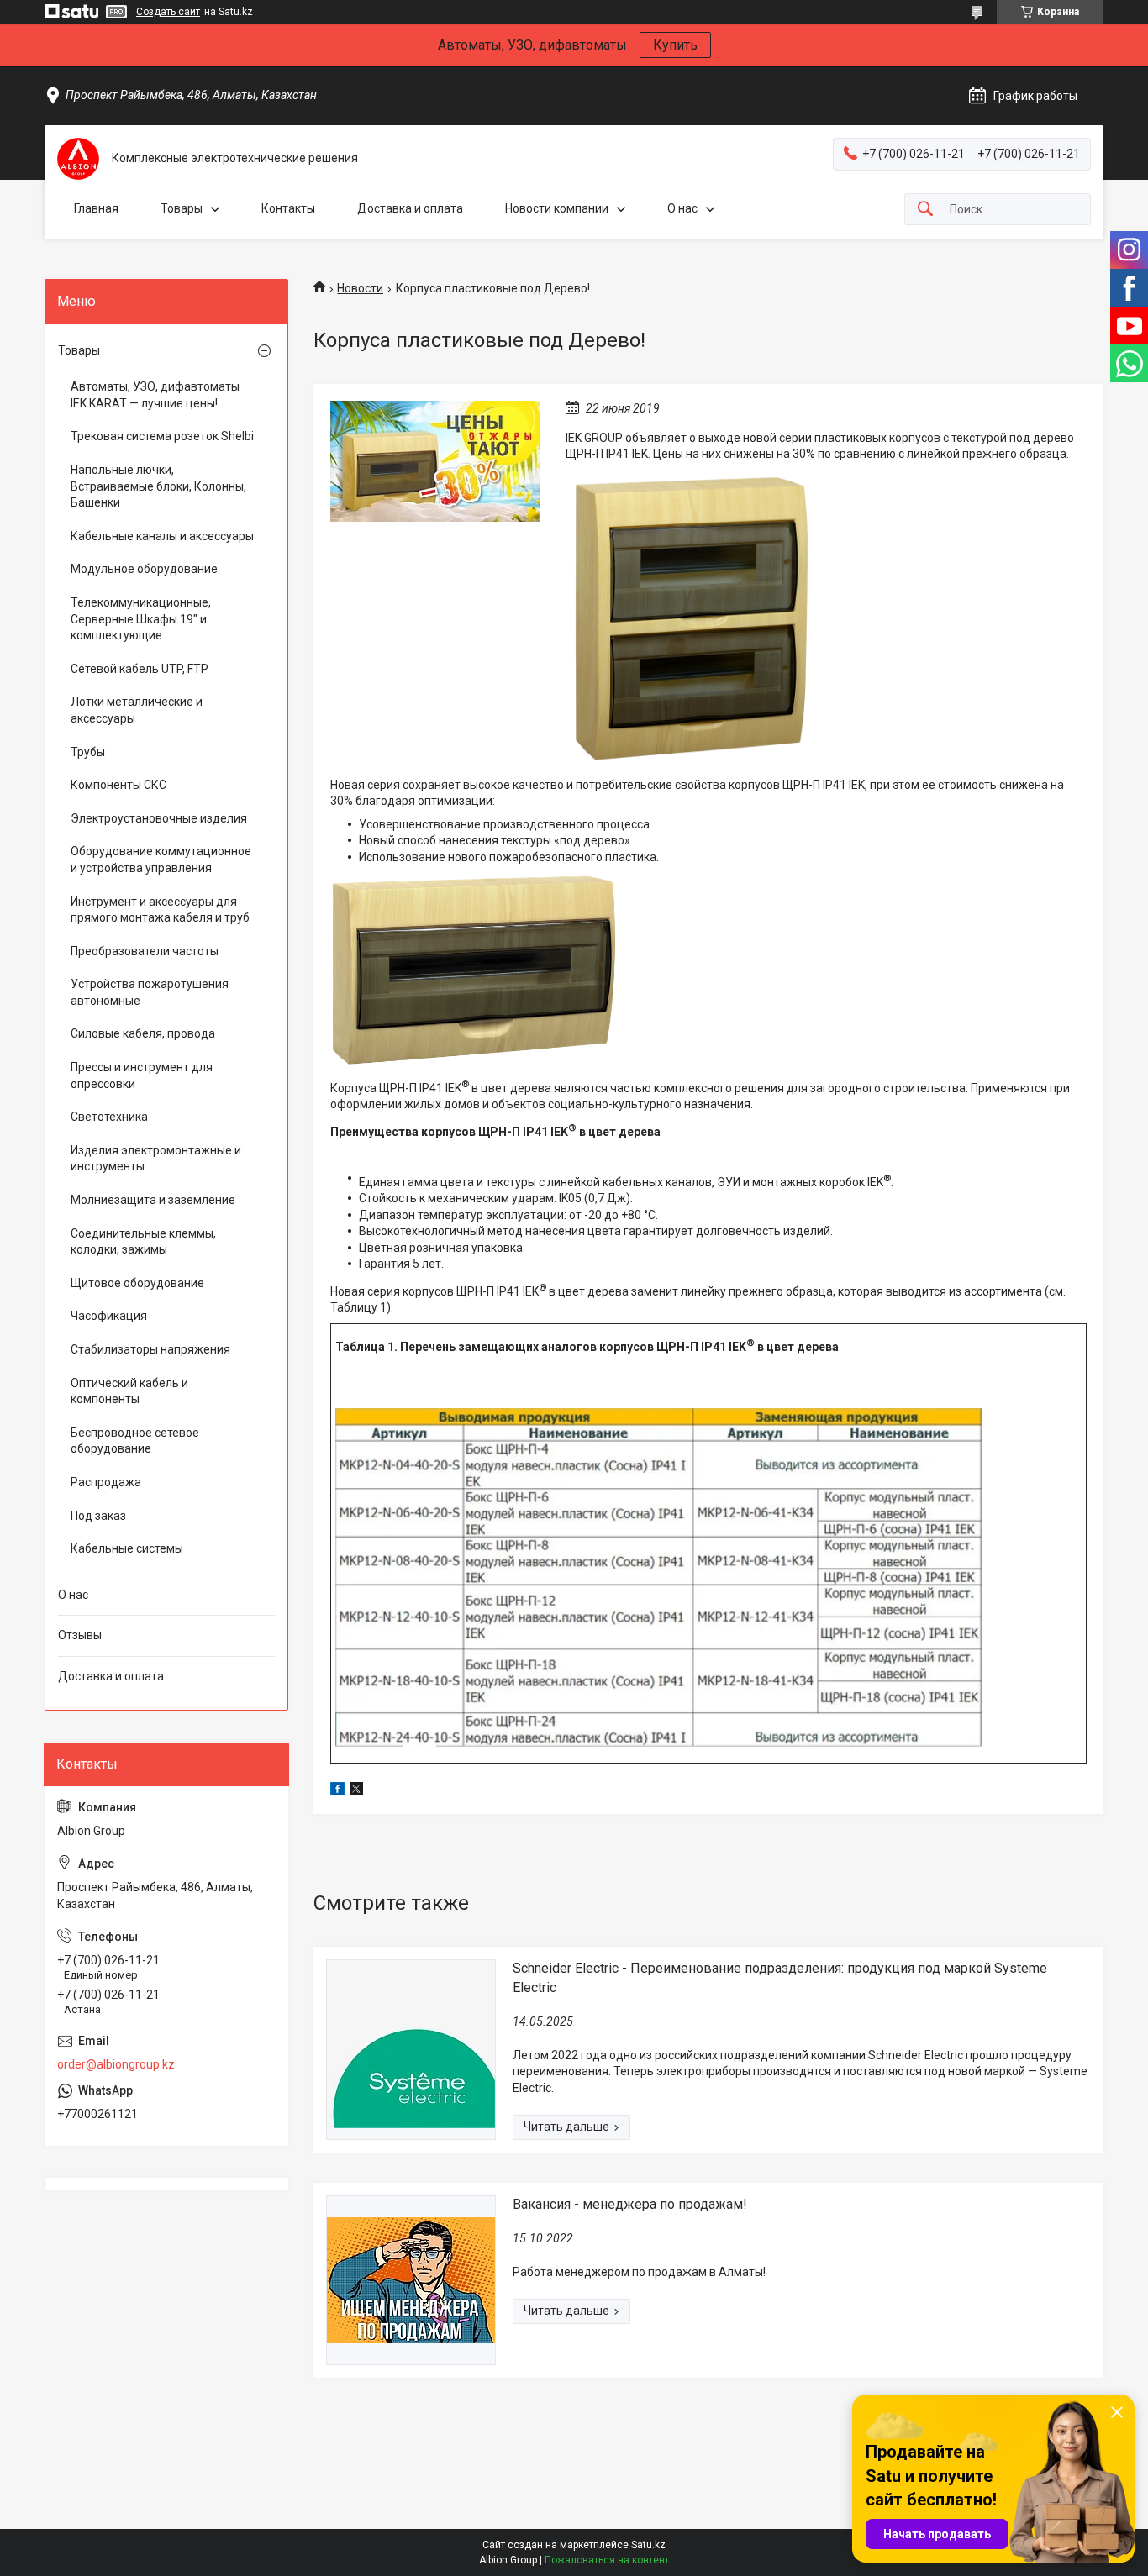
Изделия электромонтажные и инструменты (156, 1159)
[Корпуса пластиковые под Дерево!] (435, 461)
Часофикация (109, 1316)
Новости (360, 288)
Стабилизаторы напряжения (150, 1349)
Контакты (288, 208)
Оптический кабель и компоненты (129, 1391)
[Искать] (925, 210)
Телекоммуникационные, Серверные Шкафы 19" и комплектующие (141, 619)
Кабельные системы (127, 1548)
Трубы (88, 752)
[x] (356, 1791)
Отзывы (80, 1635)
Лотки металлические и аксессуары (137, 710)
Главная (96, 208)
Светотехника (109, 1117)
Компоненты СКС (118, 785)
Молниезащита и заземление (153, 1200)
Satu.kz (648, 2545)
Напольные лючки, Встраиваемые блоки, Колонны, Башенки (158, 486)
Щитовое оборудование (137, 1283)
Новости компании (557, 208)
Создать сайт (168, 12)
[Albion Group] (78, 159)
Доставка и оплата (410, 208)
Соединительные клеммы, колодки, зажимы (143, 1242)
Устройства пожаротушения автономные (150, 992)
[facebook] (337, 1791)
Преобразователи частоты (145, 951)
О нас (682, 208)
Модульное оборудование (144, 569)
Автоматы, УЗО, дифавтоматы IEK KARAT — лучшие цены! (155, 395)
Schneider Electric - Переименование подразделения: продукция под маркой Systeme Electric (780, 1977)
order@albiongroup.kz (116, 2064)
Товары (182, 208)
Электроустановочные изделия (159, 818)
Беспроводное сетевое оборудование (135, 1441)
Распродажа (106, 1482)
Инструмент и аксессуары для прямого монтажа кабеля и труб (160, 910)
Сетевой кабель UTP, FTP (140, 669)
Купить (675, 45)
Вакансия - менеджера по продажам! (630, 2204)
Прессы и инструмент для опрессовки (142, 1075)
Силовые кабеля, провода (143, 1033)
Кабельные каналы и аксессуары (162, 536)
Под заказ (98, 1516)
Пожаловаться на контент (607, 2560)
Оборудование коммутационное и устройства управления (161, 860)
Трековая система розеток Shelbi (162, 436)
